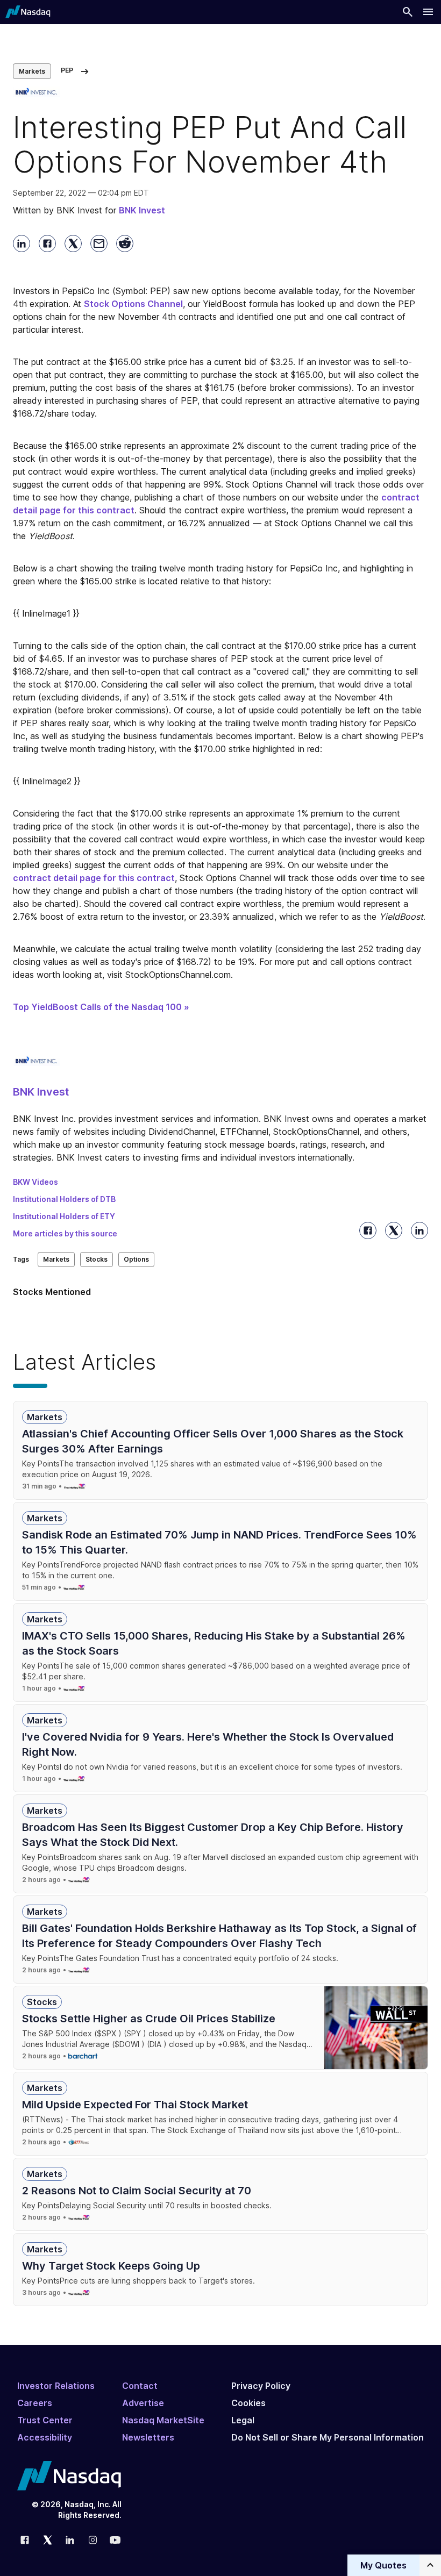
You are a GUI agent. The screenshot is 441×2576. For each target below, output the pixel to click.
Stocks (97, 1259)
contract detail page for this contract (94, 878)
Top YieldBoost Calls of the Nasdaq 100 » (101, 1007)
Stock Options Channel (133, 304)
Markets (32, 71)
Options (136, 1259)
